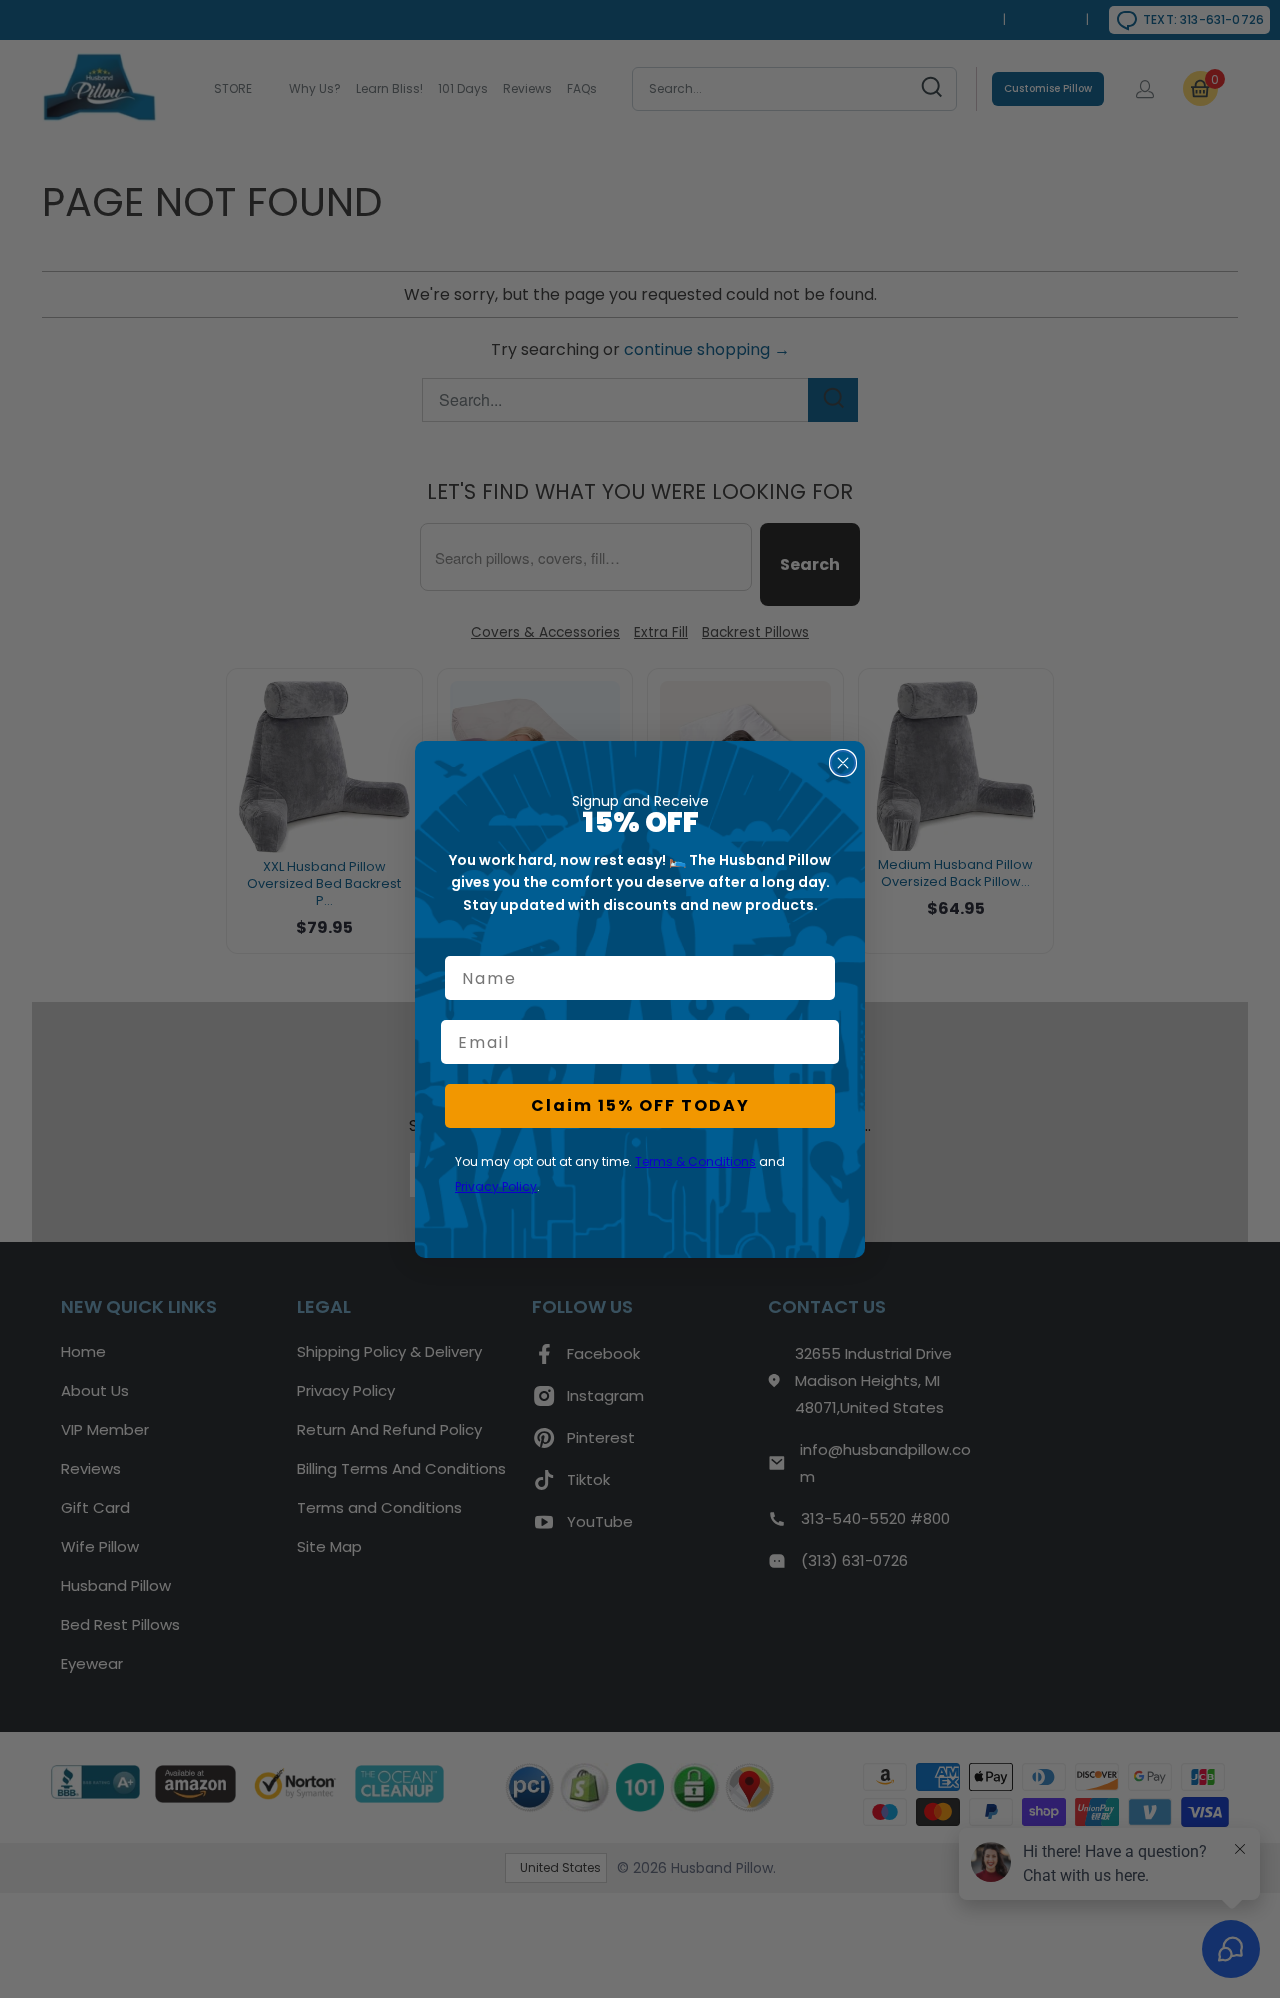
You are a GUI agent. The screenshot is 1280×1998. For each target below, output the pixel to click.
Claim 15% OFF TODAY (640, 1105)
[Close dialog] (843, 763)
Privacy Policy (496, 1186)
